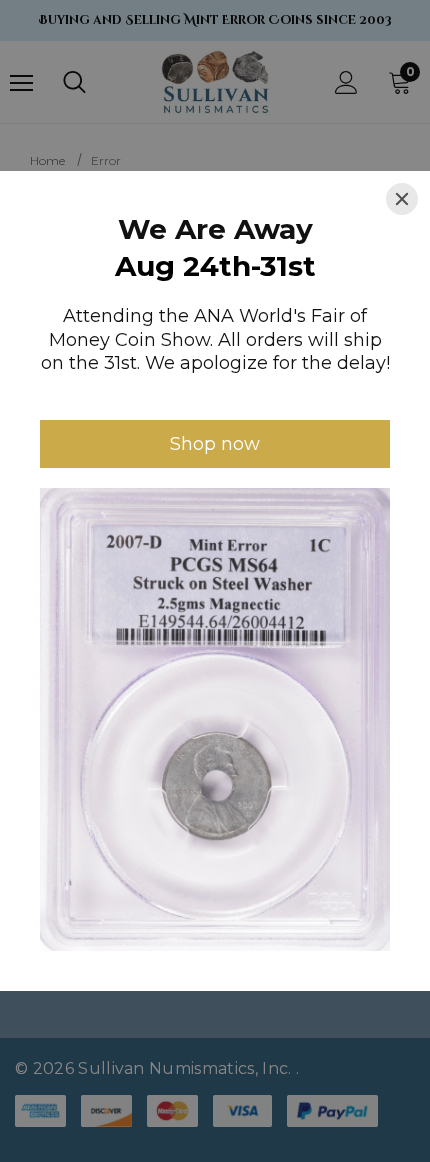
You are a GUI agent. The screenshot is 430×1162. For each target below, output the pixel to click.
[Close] (402, 199)
